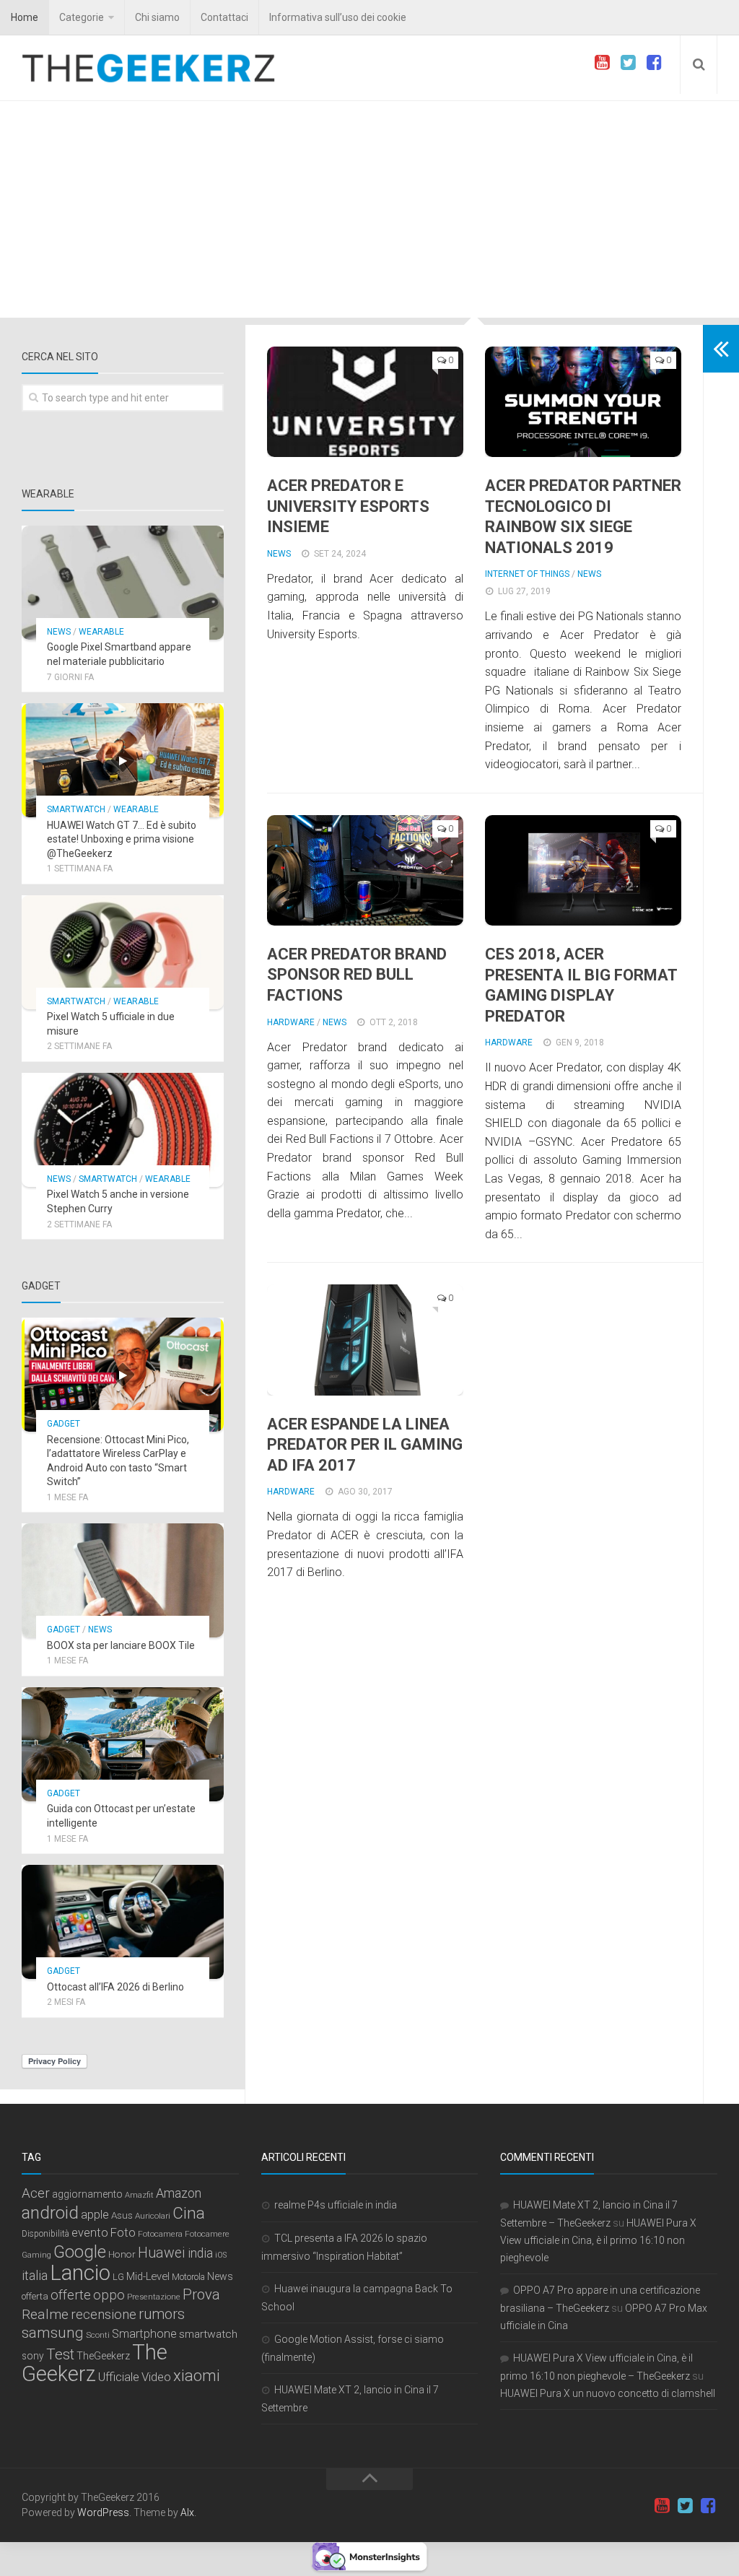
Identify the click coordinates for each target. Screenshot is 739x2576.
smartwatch (208, 2334)
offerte (71, 2295)
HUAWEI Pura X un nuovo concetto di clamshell (608, 2393)
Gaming (36, 2255)
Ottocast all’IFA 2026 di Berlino (115, 1987)
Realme (45, 2314)
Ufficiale (119, 2377)
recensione (104, 2315)
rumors (162, 2314)
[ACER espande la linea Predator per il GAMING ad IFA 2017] (365, 1340)
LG (118, 2277)
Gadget (64, 1424)
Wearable (101, 632)
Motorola (188, 2277)
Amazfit (139, 2195)
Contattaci (224, 17)
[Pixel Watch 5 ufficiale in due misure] (123, 952)
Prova (201, 2294)
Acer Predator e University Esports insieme (348, 506)
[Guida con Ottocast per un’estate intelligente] (123, 1744)
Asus (122, 2215)
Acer (36, 2193)
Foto (123, 2233)
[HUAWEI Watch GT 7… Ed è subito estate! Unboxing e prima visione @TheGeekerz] (123, 760)
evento (90, 2233)
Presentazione (154, 2297)
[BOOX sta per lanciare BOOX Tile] (123, 1580)
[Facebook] (654, 63)
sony (33, 2356)
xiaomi (197, 2376)
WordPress (103, 2512)
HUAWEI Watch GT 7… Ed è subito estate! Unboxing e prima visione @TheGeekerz (122, 839)
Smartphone (144, 2334)
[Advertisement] (369, 209)
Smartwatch (76, 809)
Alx (187, 2512)
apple (95, 2215)
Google (80, 2252)
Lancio (80, 2273)
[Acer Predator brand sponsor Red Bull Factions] (365, 870)
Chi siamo (157, 17)
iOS (221, 2255)
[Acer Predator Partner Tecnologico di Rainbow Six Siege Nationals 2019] (583, 402)
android (50, 2213)
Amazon (179, 2193)
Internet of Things (527, 574)
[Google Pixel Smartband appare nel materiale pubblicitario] (123, 583)
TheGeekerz (103, 2356)
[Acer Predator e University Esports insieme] (365, 402)
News (279, 554)
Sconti (98, 2335)
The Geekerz (95, 2363)
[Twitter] (628, 63)
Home (25, 17)
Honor (122, 2254)
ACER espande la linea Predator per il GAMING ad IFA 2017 (365, 1445)
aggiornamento (87, 2194)
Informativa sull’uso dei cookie (338, 17)
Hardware (291, 1022)
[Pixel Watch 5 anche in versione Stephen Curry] (123, 1130)
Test (60, 2354)
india (200, 2253)
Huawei (162, 2253)
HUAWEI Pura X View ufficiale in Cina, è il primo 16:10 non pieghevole (598, 2240)
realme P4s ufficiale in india (336, 2205)
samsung (53, 2333)
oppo (109, 2295)
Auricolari (153, 2216)
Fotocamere (207, 2234)
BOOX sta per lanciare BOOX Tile (121, 1645)
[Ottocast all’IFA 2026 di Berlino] (123, 1922)
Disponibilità (45, 2234)
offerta (35, 2296)
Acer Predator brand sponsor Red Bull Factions (357, 975)
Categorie (82, 17)
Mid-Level (148, 2276)
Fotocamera (160, 2234)
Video (156, 2377)
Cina (189, 2213)
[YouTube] (602, 63)
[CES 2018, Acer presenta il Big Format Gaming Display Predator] (583, 870)
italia (35, 2276)
